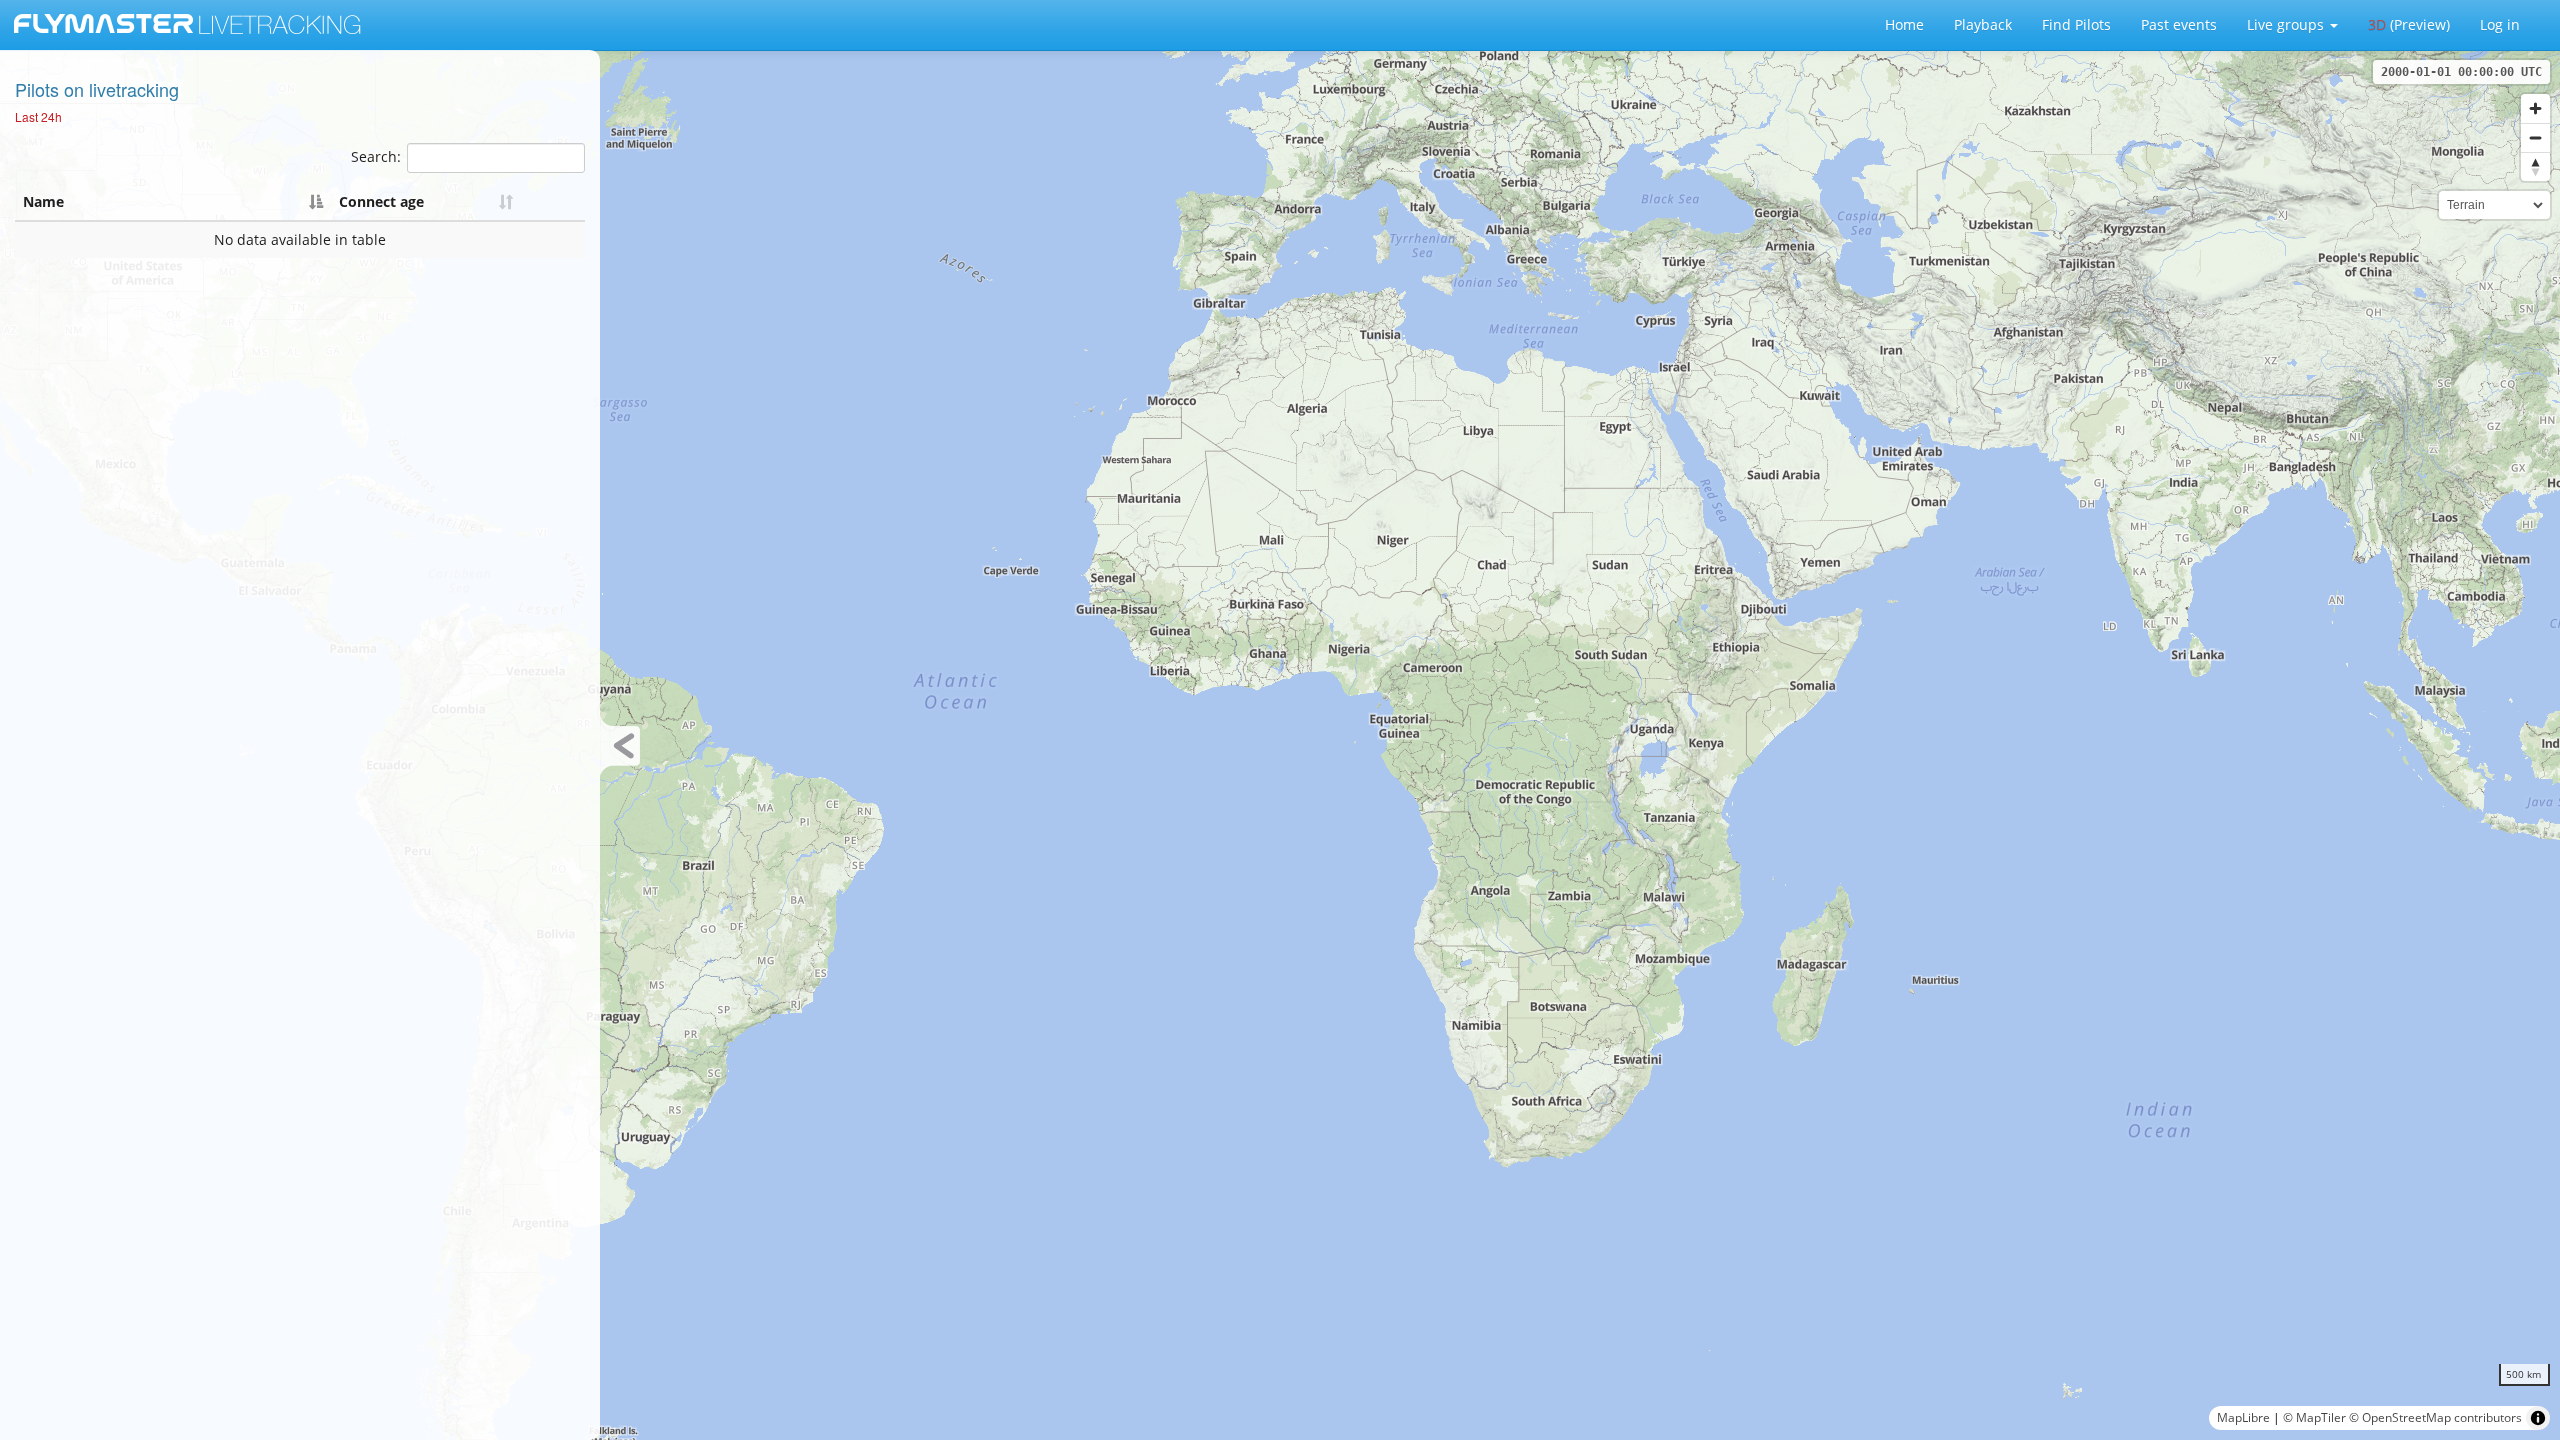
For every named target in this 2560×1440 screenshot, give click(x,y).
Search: (376, 156)
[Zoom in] (2535, 108)
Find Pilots (2076, 24)
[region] (1280, 745)
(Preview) (2409, 24)
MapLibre (2243, 1417)
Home (1904, 24)
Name (43, 201)
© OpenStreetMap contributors (2435, 1417)
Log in (2500, 24)
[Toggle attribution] (2538, 1418)
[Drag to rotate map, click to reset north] (2535, 166)
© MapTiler (2314, 1417)
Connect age (381, 201)
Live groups (2287, 24)
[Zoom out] (2535, 137)
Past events (2179, 24)
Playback (1983, 24)
